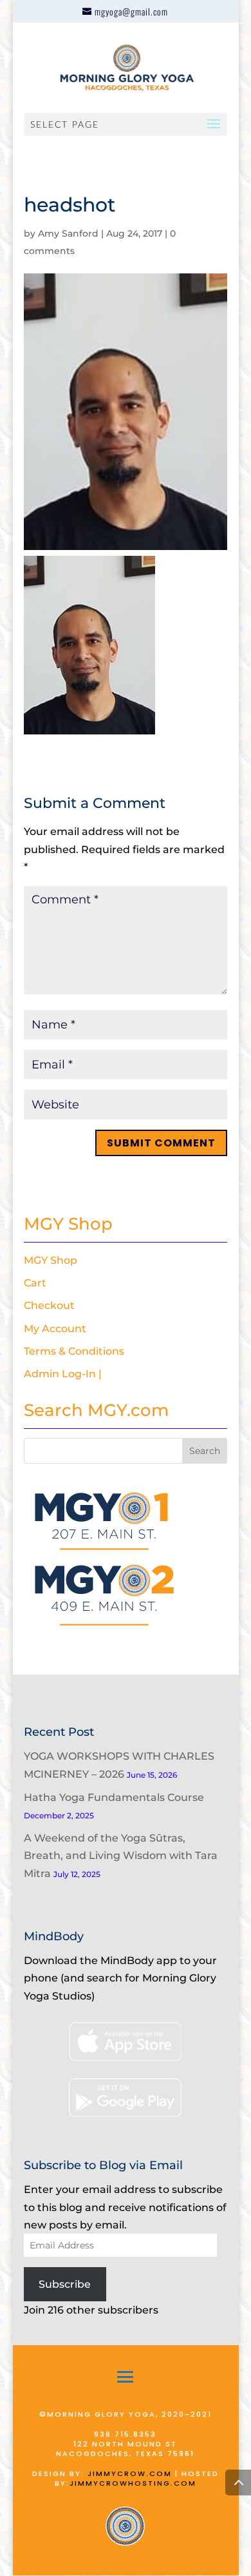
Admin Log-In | (63, 1374)
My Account (55, 1329)
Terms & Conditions (74, 1351)
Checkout (49, 1305)
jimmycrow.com (130, 2473)
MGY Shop (51, 1260)
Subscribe (65, 2284)
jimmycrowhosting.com (133, 2483)
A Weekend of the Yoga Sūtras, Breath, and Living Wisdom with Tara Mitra (121, 1855)
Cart (35, 1283)
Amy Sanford (68, 233)
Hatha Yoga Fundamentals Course (114, 1797)
